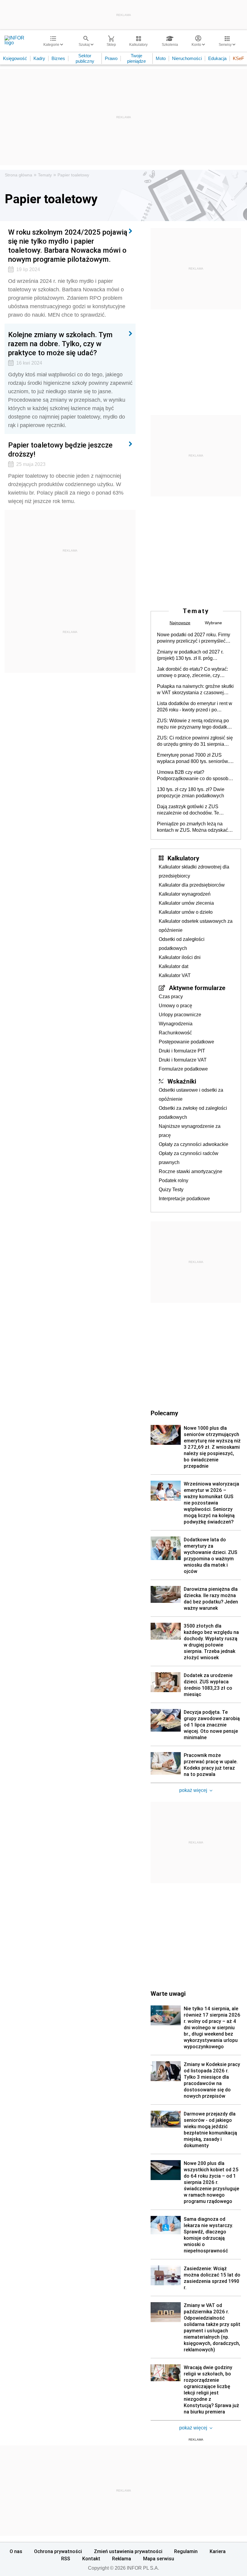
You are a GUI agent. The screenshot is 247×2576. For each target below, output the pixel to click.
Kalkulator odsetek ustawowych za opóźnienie (196, 926)
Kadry (39, 58)
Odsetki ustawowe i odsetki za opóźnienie (191, 1095)
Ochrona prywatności (58, 2551)
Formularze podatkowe (183, 1069)
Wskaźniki (182, 1081)
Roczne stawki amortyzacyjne (191, 1171)
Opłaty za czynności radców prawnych (189, 1158)
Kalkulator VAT (175, 975)
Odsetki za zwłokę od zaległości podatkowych (193, 1113)
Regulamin (186, 2551)
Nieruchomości (187, 58)
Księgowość (15, 58)
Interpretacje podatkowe (184, 1199)
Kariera (218, 2551)
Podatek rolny (174, 1180)
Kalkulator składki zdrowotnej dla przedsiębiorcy (194, 871)
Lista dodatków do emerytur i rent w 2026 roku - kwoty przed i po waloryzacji (195, 707)
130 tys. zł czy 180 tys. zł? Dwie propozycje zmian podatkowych (191, 793)
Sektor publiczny (85, 58)
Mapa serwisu (159, 2559)
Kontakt (91, 2559)
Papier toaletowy (73, 175)
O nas (16, 2551)
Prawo (111, 58)
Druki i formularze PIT (182, 1051)
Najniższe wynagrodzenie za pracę (190, 1131)
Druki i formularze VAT (183, 1060)
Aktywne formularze (197, 988)
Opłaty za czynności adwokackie (194, 1144)
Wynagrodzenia (176, 1024)
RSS (66, 2559)
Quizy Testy (171, 1190)
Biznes (58, 58)
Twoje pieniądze (136, 58)
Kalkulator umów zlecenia (186, 903)
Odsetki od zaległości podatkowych (182, 944)
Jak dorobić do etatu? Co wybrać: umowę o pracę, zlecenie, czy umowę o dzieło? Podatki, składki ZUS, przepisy (193, 672)
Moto (161, 58)
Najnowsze (180, 623)
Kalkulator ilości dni (180, 957)
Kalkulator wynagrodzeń (185, 894)
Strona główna (19, 175)
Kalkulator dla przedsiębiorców (192, 885)
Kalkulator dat (174, 966)
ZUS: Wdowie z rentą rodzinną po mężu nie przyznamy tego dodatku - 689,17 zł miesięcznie (195, 724)
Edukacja (217, 58)
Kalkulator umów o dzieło (186, 912)
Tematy (45, 175)
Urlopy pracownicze (180, 1015)
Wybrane (213, 623)
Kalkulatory (183, 858)
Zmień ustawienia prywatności (128, 2551)
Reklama (122, 2559)
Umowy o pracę (175, 1006)
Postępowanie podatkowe (186, 1042)
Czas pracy (171, 997)
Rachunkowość (175, 1033)
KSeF (238, 58)
